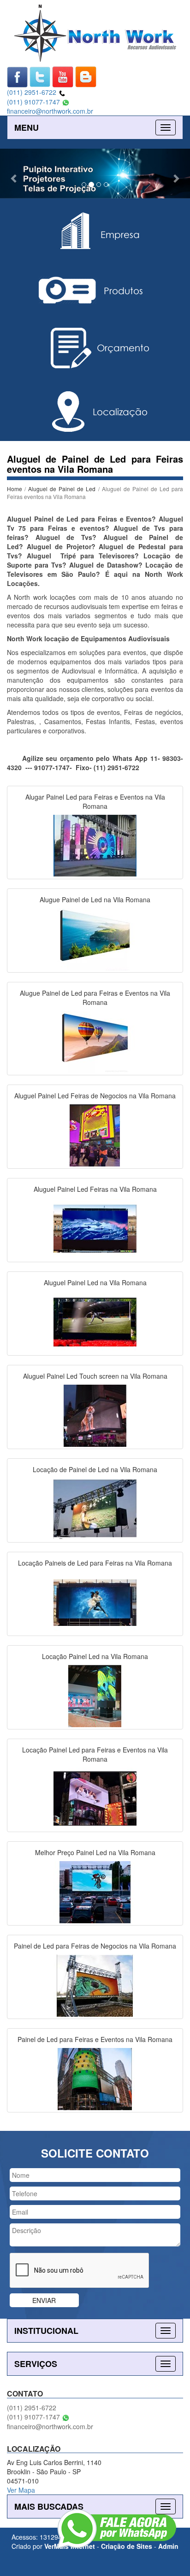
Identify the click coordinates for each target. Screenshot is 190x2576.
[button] (14, 173)
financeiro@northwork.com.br (50, 111)
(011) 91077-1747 (34, 102)
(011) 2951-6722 (33, 92)
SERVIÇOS (36, 2364)
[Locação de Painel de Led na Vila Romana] (95, 1508)
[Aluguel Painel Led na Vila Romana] (95, 1321)
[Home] (95, 32)
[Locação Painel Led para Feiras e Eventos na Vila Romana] (95, 1798)
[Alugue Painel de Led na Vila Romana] (95, 938)
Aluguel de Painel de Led (62, 489)
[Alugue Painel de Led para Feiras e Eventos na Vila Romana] (95, 1041)
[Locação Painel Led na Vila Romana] (95, 1695)
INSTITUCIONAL (46, 2331)
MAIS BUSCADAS (49, 2506)
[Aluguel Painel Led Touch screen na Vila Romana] (95, 1415)
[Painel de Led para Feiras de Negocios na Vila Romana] (95, 1984)
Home (15, 489)
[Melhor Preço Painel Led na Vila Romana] (95, 1891)
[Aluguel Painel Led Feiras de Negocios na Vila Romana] (95, 1134)
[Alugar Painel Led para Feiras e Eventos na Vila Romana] (95, 845)
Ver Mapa (21, 2490)
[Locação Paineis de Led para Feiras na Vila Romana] (95, 1601)
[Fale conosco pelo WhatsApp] (117, 2529)
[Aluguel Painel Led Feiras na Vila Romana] (95, 1228)
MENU (27, 128)
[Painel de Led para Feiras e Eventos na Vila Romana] (95, 2078)
